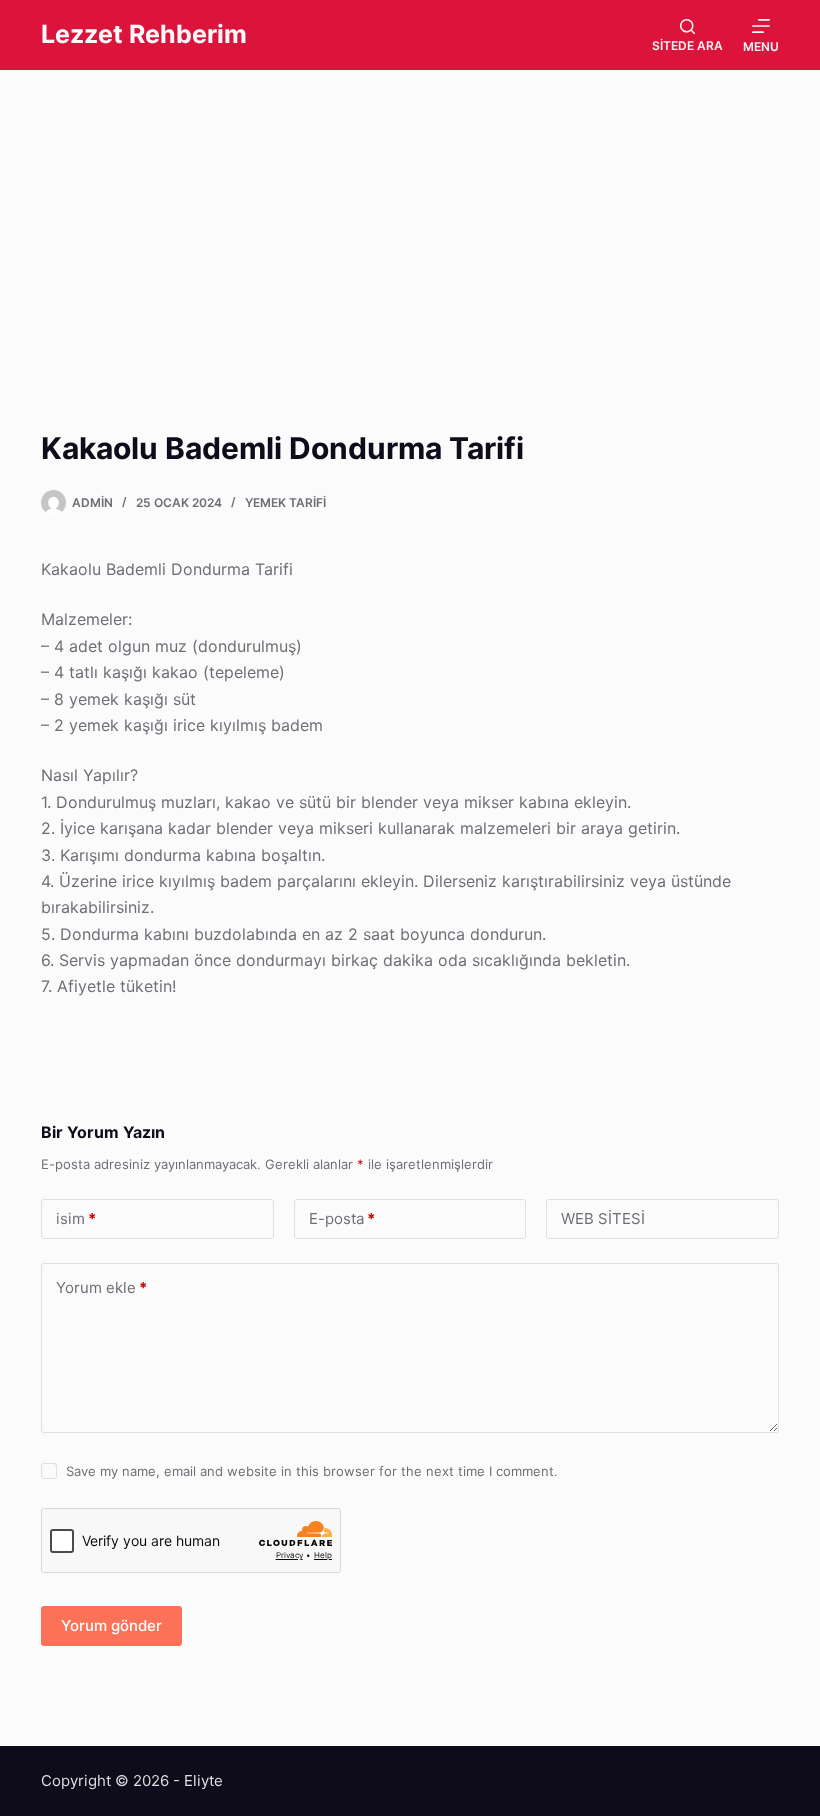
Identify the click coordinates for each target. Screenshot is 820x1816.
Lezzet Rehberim (144, 34)
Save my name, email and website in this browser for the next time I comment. (312, 1471)
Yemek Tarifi (285, 502)
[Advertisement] (410, 218)
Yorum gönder (111, 1625)
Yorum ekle (101, 1287)
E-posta (342, 1218)
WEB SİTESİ (603, 1218)
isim (76, 1218)
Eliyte (203, 1780)
